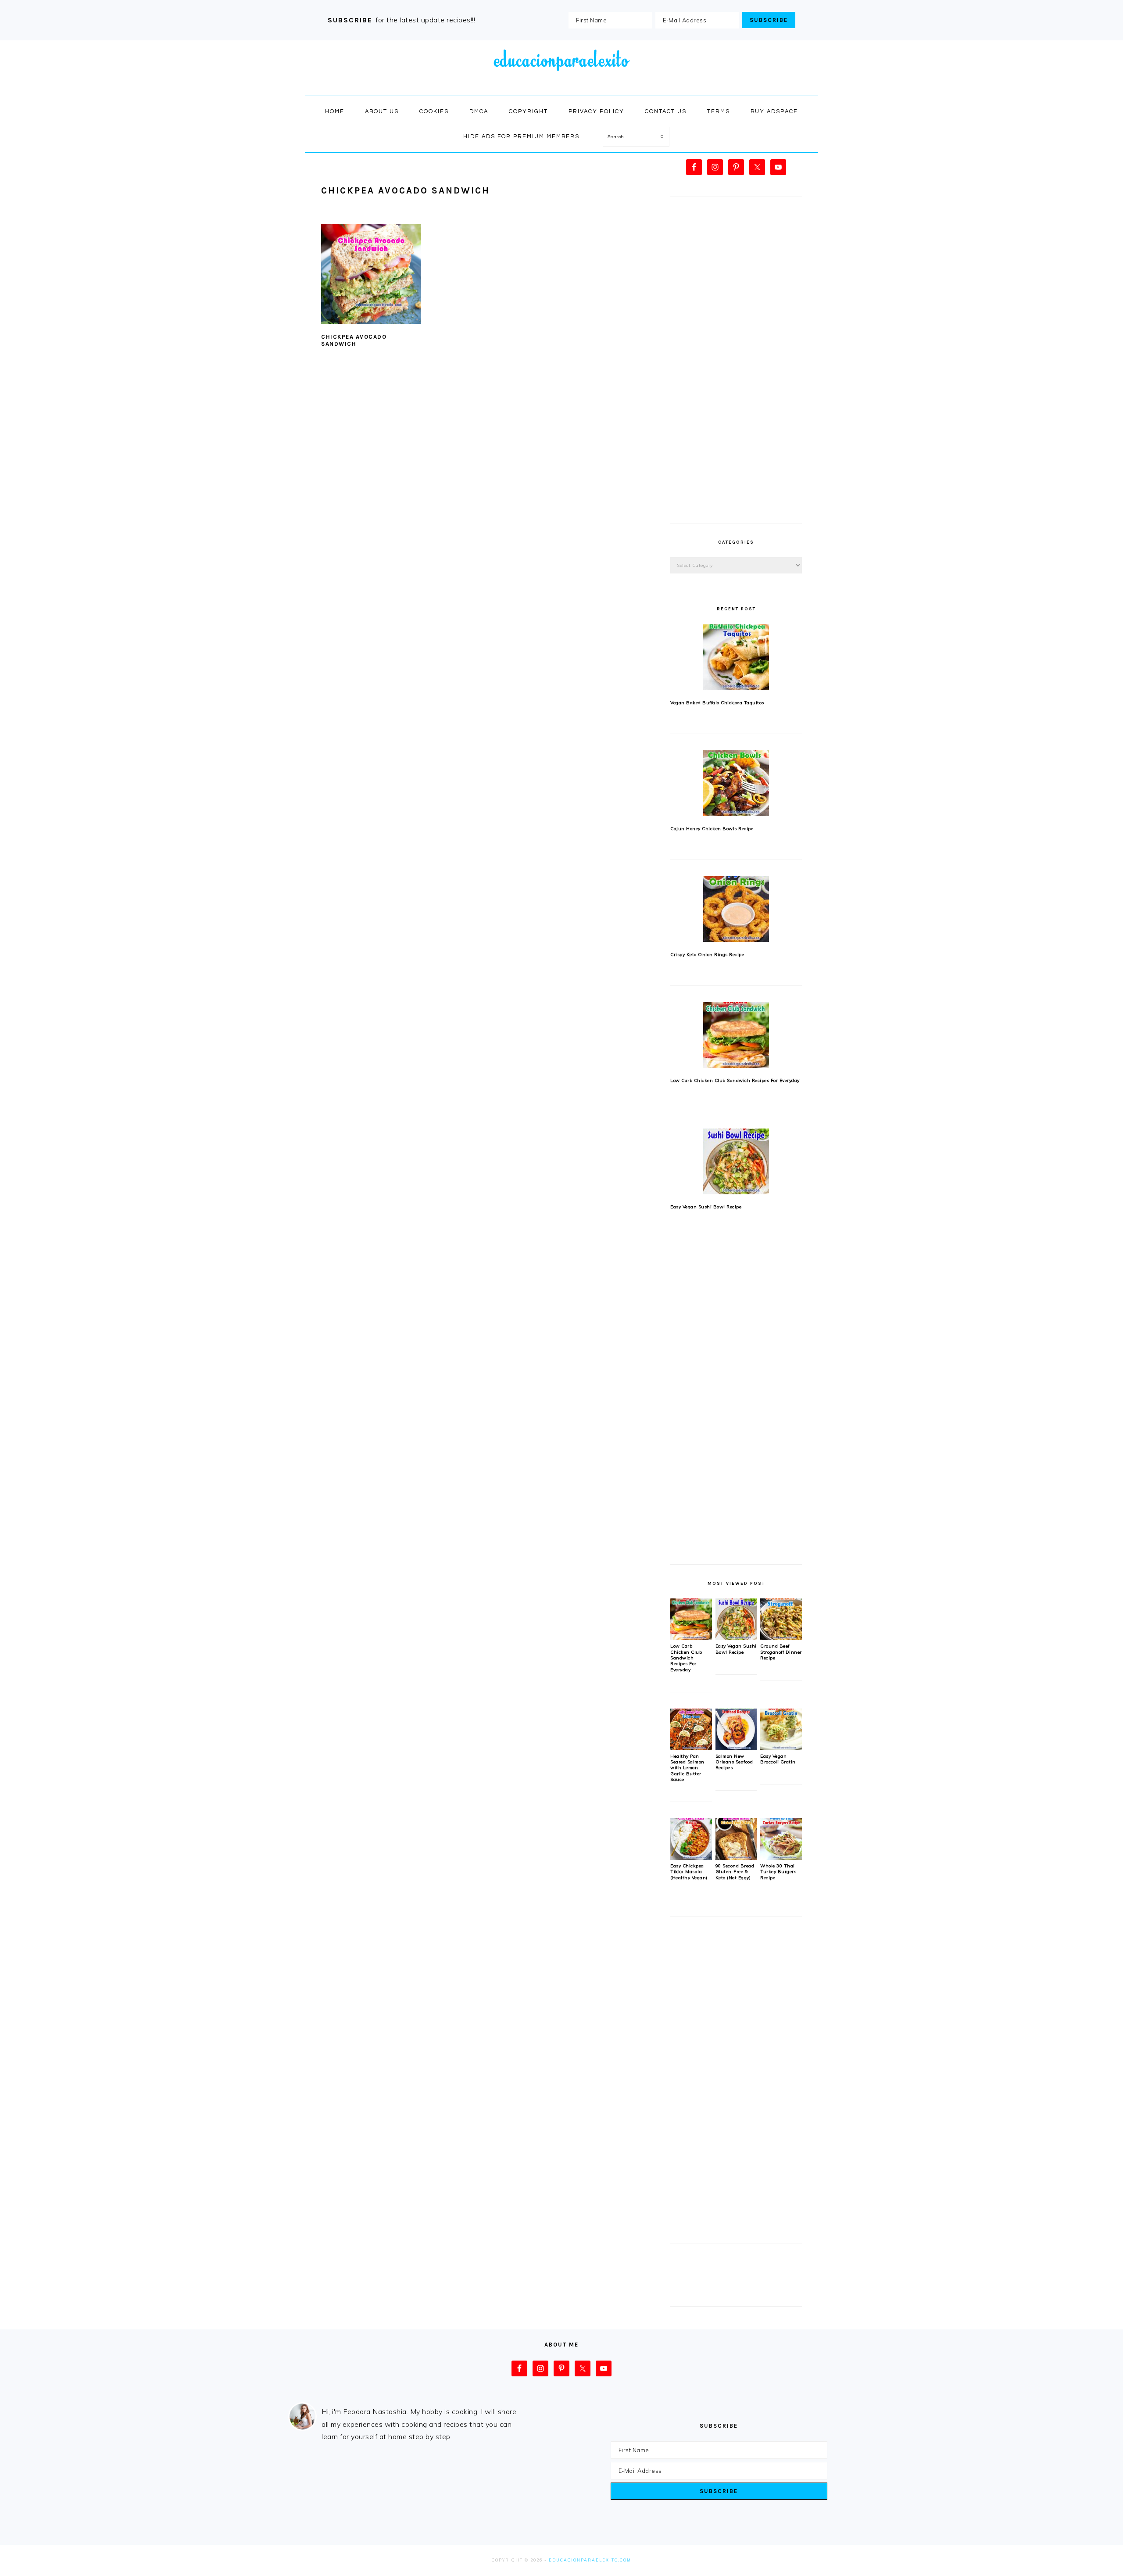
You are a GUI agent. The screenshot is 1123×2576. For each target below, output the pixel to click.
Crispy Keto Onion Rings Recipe (707, 955)
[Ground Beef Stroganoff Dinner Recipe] (781, 1638)
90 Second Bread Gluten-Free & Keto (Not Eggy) (735, 1872)
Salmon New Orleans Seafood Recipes (734, 1762)
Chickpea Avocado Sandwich (354, 340)
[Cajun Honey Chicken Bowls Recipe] (736, 783)
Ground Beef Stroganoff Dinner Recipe (781, 1652)
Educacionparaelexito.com (590, 2560)
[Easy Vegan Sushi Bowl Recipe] (736, 1161)
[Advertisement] (736, 365)
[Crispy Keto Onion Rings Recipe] (736, 909)
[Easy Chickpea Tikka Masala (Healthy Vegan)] (691, 1858)
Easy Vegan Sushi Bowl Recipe (706, 1207)
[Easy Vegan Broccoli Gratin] (781, 1748)
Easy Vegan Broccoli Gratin (778, 1759)
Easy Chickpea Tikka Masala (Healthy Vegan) (689, 1872)
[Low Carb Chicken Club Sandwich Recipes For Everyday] (736, 1035)
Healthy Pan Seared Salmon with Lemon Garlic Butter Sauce (687, 1768)
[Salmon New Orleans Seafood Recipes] (736, 1748)
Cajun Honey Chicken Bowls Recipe (712, 829)
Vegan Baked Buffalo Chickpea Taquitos (717, 703)
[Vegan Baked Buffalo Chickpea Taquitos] (736, 657)
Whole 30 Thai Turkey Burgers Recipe (778, 1872)
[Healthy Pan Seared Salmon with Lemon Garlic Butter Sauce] (691, 1748)
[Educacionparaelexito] (561, 86)
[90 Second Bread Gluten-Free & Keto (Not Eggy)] (736, 1858)
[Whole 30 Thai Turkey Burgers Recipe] (781, 1858)
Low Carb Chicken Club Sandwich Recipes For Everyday (735, 1080)
